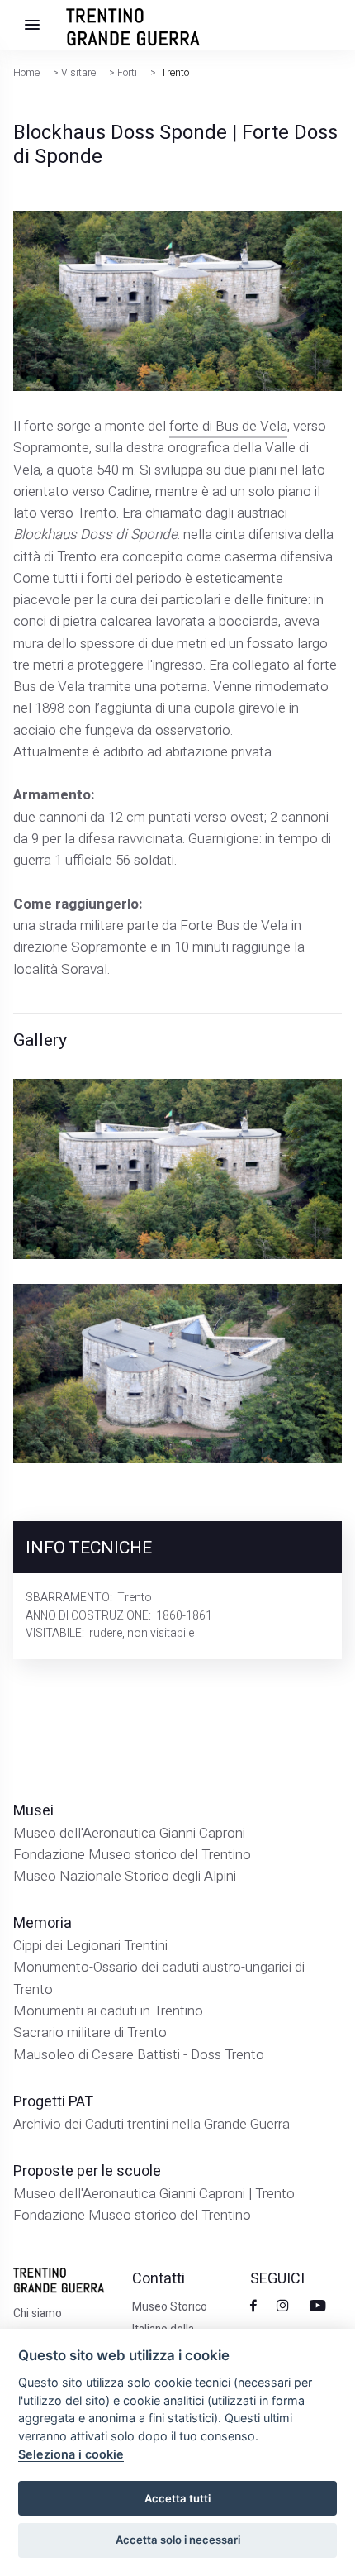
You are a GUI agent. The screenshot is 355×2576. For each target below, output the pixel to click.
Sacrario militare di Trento (90, 2032)
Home (26, 73)
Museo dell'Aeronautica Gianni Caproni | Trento (154, 2194)
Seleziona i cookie (71, 2454)
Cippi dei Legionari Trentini (90, 1946)
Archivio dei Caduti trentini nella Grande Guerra (151, 2124)
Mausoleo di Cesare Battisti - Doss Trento (139, 2055)
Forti (127, 73)
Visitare (78, 73)
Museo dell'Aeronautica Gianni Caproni (129, 1833)
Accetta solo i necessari (178, 2540)
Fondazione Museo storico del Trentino (132, 1855)
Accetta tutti (177, 2498)
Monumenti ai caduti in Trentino (108, 2011)
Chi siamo (38, 2314)
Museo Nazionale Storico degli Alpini (125, 1876)
